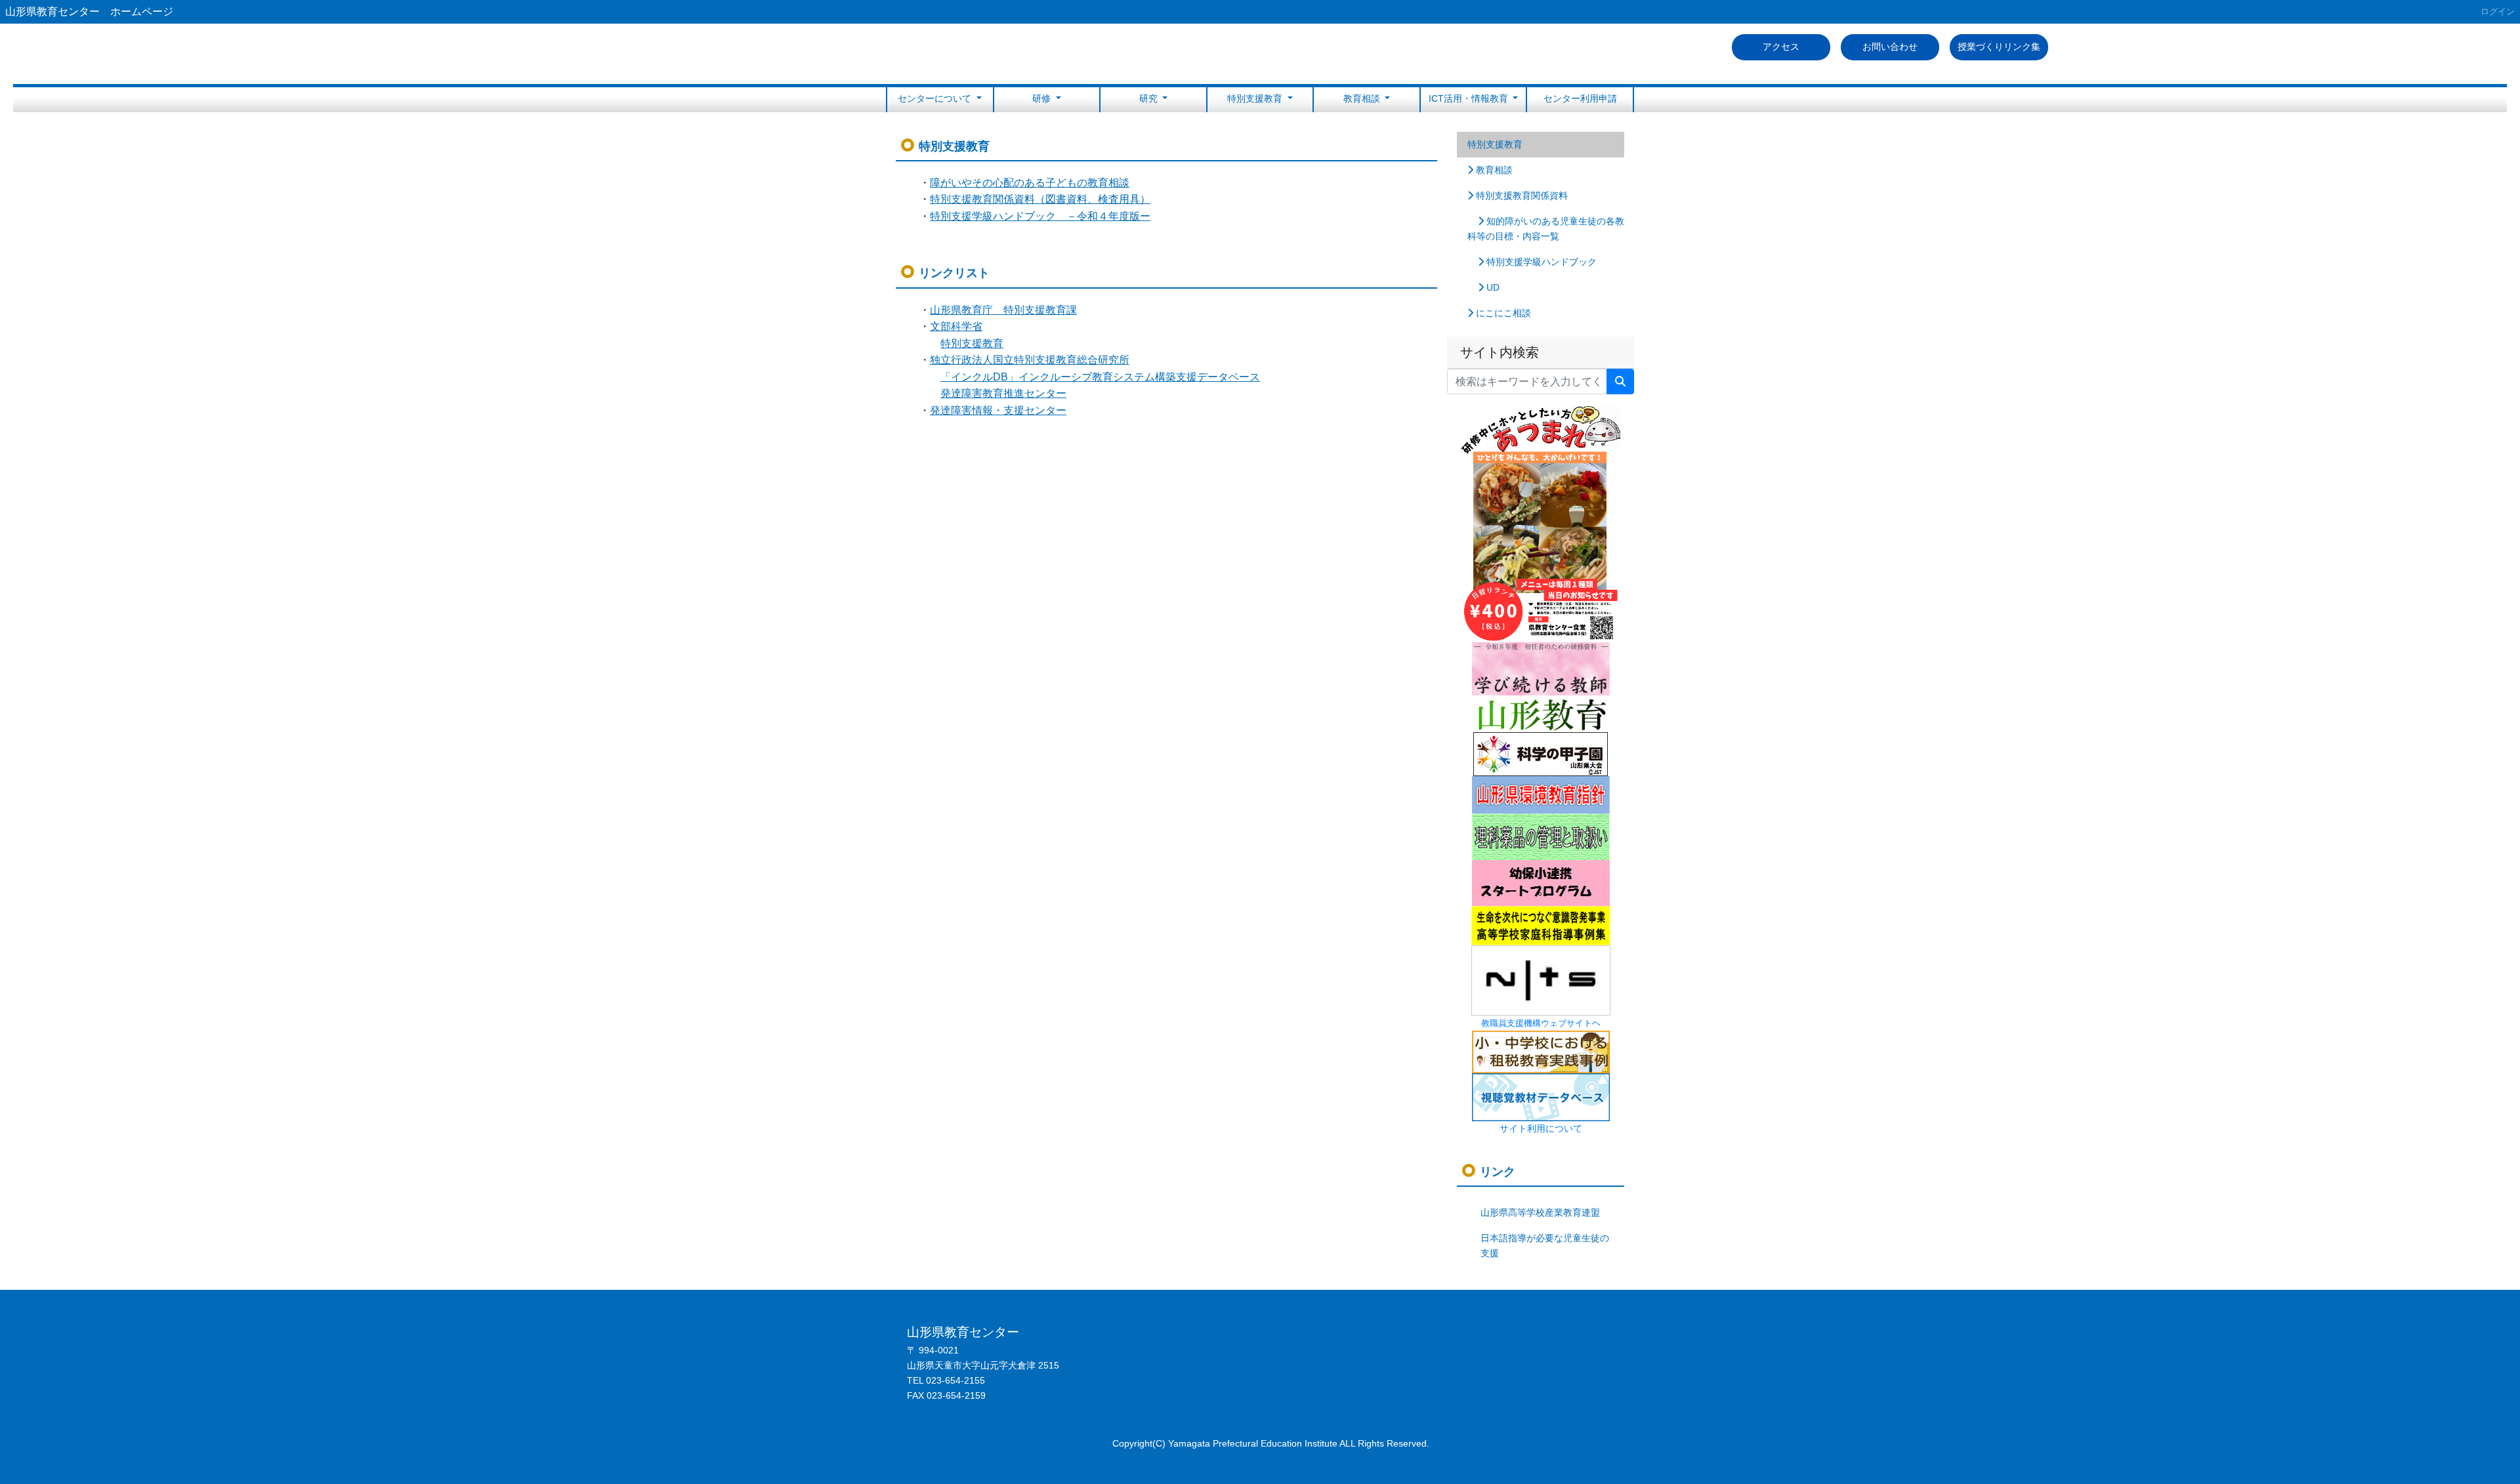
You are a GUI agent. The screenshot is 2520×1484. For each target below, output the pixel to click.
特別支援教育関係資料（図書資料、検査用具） (1040, 199)
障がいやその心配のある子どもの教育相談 (1030, 183)
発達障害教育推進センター (1003, 393)
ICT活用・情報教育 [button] (1470, 98)
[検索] (1620, 382)
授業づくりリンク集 (1999, 47)
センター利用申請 (1580, 98)
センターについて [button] (936, 98)
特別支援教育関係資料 (1521, 196)
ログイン (2498, 11)
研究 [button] (1150, 98)
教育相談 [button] (1363, 98)
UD (1492, 287)
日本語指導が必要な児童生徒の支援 (1545, 1246)
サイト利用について (1541, 1128)
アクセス (1781, 47)
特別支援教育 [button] (1256, 98)
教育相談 (1493, 170)
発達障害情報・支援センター (998, 410)
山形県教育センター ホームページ (89, 11)
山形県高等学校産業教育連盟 (1540, 1212)
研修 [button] (1043, 98)
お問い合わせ (1890, 47)
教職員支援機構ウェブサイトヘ (1541, 1023)
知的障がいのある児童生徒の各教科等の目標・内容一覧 (1546, 229)
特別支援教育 (1495, 144)
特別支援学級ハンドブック (1540, 262)
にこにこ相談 (1502, 313)
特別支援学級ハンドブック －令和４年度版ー (1040, 216)
